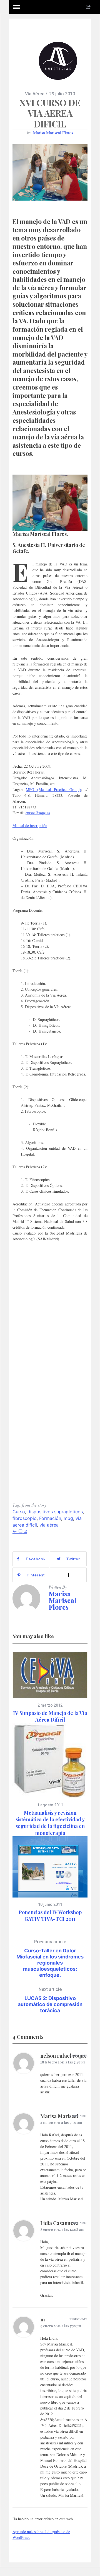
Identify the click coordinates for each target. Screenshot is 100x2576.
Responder (78, 2055)
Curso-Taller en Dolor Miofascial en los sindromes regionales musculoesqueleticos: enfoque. (50, 1958)
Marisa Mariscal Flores (53, 133)
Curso (19, 1512)
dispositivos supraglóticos (55, 1512)
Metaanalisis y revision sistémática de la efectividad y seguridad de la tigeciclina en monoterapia (50, 1823)
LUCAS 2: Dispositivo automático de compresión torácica (50, 2000)
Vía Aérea (35, 94)
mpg (68, 1518)
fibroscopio (25, 1518)
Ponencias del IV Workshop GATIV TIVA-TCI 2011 (50, 1916)
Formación (50, 1518)
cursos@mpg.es (38, 813)
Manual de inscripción (30, 825)
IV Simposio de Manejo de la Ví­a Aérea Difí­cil (50, 1716)
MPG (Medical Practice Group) (53, 789)
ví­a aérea (49, 1525)
